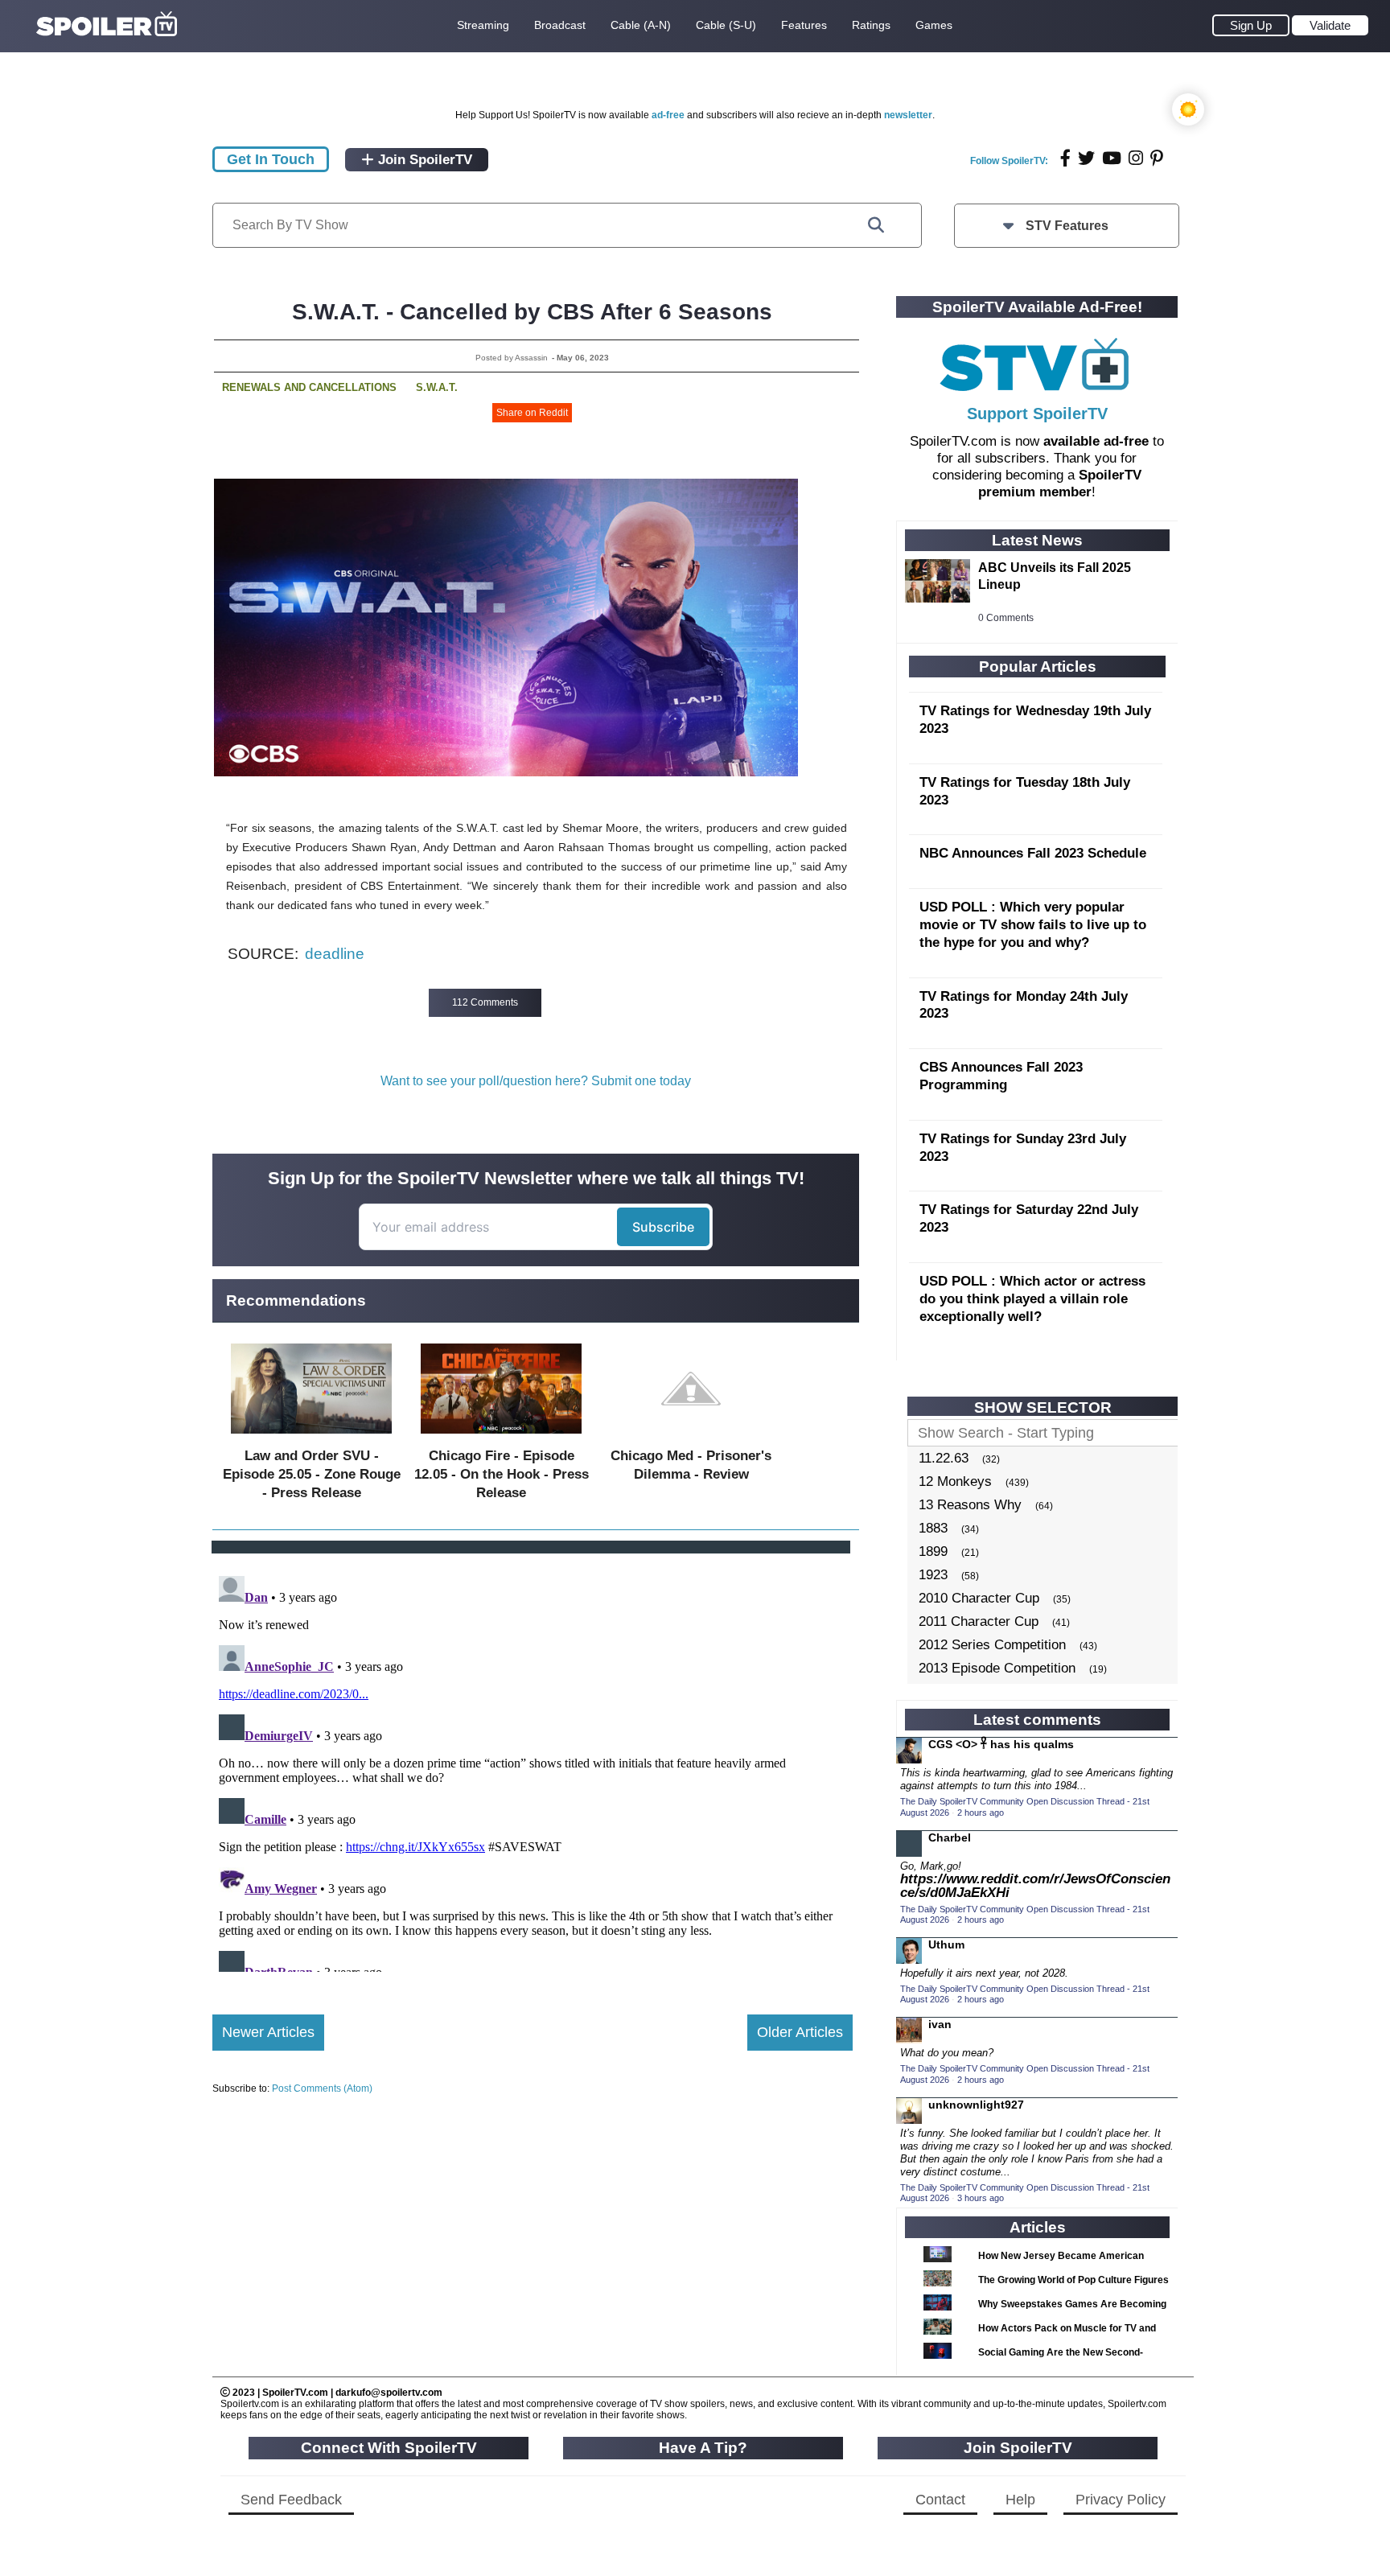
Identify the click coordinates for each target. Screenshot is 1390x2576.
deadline (335, 954)
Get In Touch (271, 159)
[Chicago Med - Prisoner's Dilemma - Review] (691, 1437)
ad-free (668, 115)
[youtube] (1112, 158)
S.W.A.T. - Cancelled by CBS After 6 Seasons (532, 312)
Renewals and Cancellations (309, 387)
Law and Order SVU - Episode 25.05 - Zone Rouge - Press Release (312, 1474)
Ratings (871, 25)
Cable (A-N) (641, 25)
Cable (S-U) (726, 25)
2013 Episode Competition (997, 1668)
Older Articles (800, 2032)
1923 (933, 1575)
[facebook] (1065, 158)
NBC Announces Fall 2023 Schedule (1033, 853)
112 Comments (485, 1002)
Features (804, 25)
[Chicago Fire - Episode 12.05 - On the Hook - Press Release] (501, 1437)
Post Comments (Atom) (322, 2088)
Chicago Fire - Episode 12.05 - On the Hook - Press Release (502, 1474)
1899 (933, 1551)
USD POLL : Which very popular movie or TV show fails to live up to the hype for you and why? (1033, 925)
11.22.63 (944, 1458)
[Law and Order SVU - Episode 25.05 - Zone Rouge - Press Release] (311, 1437)
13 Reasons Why (970, 1505)
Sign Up (1251, 25)
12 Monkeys (955, 1481)
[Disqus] (533, 1771)
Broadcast (560, 25)
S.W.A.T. (437, 387)
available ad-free (1096, 441)
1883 (933, 1528)
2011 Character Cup (979, 1621)
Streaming (483, 25)
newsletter (908, 115)
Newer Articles (268, 2032)
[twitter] (1086, 158)
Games (934, 25)
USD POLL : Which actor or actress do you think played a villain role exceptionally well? (1032, 1299)
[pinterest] (1157, 158)
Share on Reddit (532, 413)
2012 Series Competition (992, 1645)
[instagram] (1136, 158)
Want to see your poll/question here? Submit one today (536, 1081)
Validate (1330, 25)
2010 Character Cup (979, 1598)
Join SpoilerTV (423, 160)
